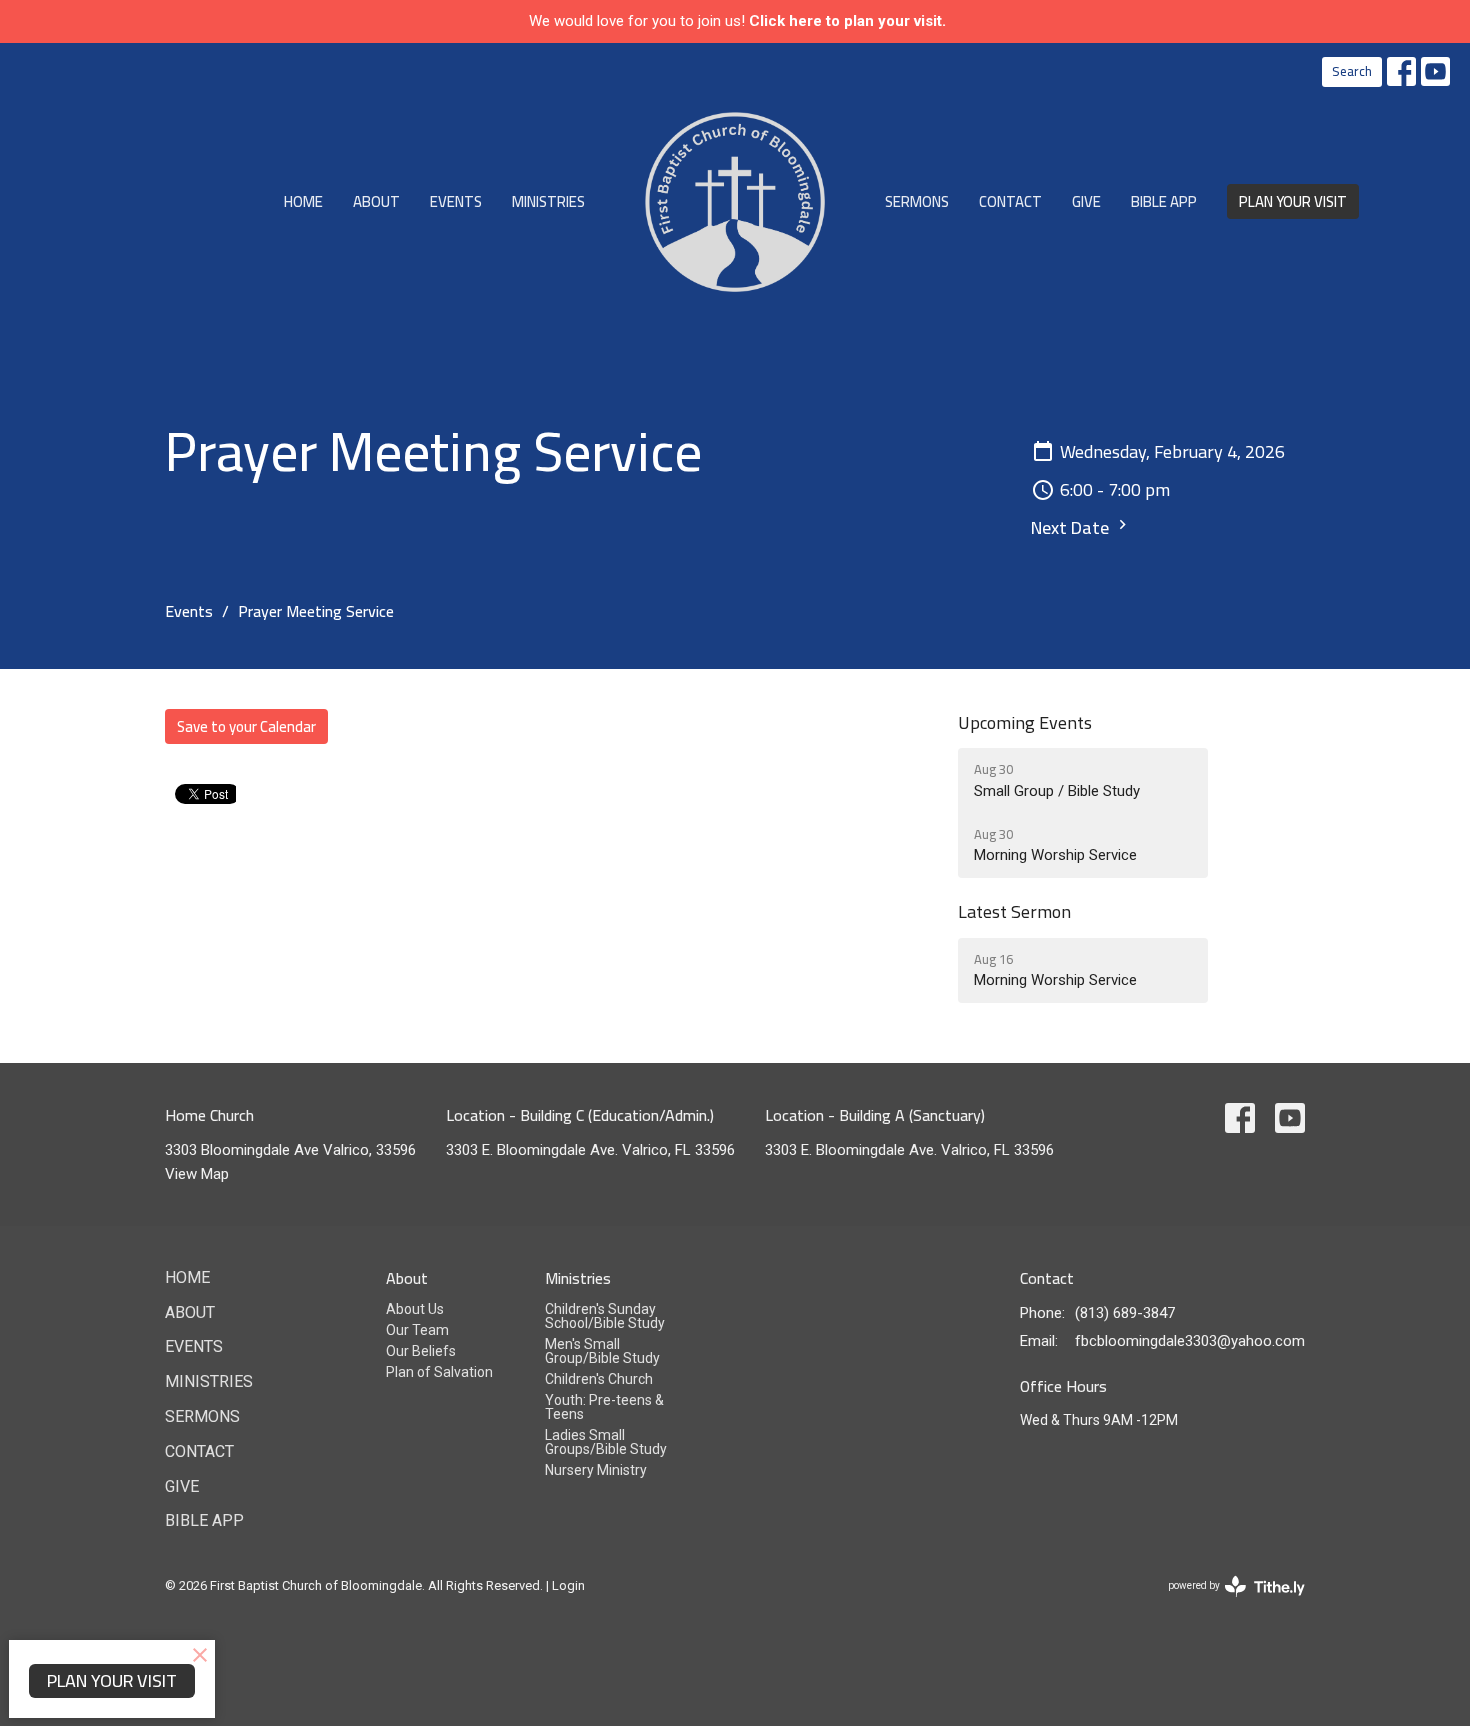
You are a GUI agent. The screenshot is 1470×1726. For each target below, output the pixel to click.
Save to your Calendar (246, 726)
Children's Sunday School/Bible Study (605, 1316)
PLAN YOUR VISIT (1293, 201)
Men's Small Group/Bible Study (602, 1351)
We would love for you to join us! (737, 21)
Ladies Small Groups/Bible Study (606, 1442)
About (376, 201)
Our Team (417, 1330)
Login (568, 1585)
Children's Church (599, 1379)
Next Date (1072, 527)
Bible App (1164, 201)
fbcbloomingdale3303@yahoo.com (1190, 1341)
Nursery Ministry (596, 1470)
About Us (415, 1309)
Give (1086, 201)
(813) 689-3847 (1125, 1313)
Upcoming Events (1025, 722)
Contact (1010, 201)
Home (303, 201)
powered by (1225, 1603)
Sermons (917, 201)
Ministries (548, 201)
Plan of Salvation (439, 1372)
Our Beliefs (421, 1351)
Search (1352, 71)
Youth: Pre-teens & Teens (604, 1407)
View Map (197, 1174)
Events (456, 201)
